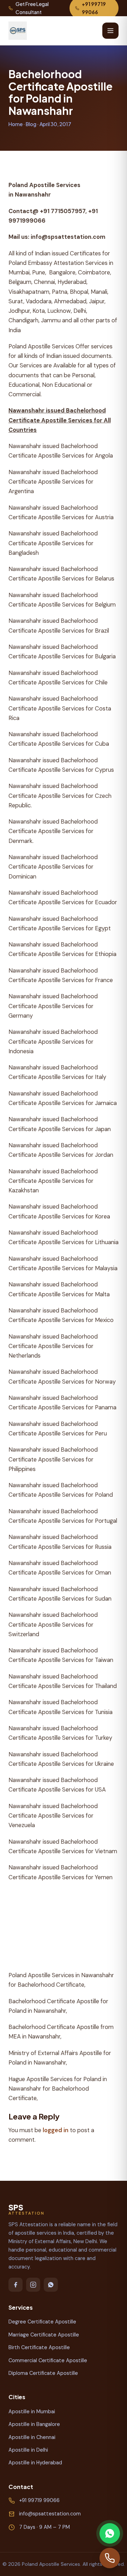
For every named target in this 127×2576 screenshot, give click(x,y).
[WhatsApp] (51, 2285)
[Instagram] (33, 2285)
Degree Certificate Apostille (42, 2322)
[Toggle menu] (110, 31)
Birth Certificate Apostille (39, 2347)
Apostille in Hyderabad (35, 2463)
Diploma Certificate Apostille (43, 2373)
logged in (56, 2130)
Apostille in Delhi (28, 2450)
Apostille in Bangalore (34, 2424)
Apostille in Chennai (32, 2437)
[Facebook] (16, 2285)
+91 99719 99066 (39, 2500)
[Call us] (110, 2558)
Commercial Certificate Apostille (48, 2360)
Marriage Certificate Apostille (44, 2335)
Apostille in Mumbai (32, 2411)
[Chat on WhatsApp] (110, 2533)
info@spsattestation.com (50, 2514)
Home (16, 124)
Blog (31, 124)
